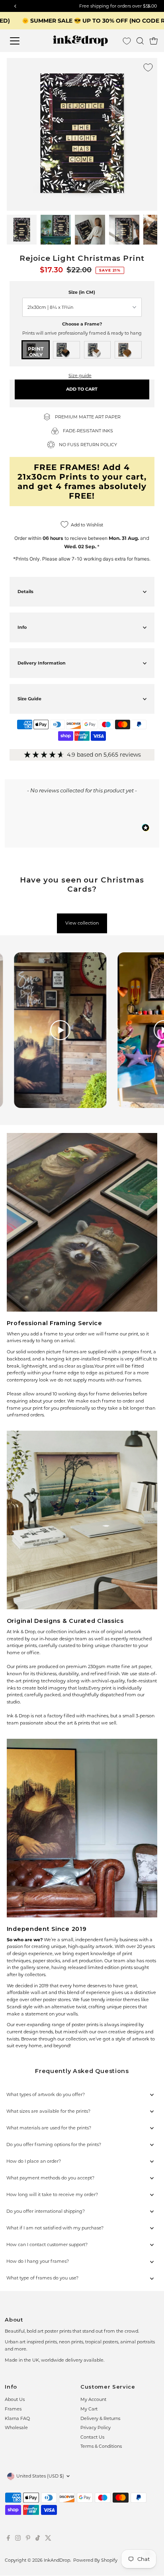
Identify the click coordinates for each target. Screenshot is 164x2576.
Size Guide (29, 699)
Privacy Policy (96, 2428)
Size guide (80, 376)
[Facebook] (8, 2539)
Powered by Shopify (95, 2560)
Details (25, 591)
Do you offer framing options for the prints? (54, 2144)
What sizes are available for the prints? (48, 2111)
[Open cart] (154, 41)
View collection (82, 923)
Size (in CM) (82, 292)
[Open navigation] (22, 41)
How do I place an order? (34, 2161)
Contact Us (92, 2437)
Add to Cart (82, 389)
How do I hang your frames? (38, 2261)
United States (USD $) (40, 2476)
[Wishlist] (127, 41)
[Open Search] (140, 41)
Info (22, 627)
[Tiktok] (38, 2539)
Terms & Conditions (101, 2446)
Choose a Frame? (82, 324)
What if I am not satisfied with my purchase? (55, 2228)
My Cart (89, 2409)
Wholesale (16, 2428)
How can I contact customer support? (47, 2245)
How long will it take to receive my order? (52, 2195)
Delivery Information (42, 663)
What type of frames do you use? (42, 2278)
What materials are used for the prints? (49, 2128)
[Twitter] (48, 2539)
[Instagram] (18, 2539)
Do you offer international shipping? (46, 2211)
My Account (93, 2399)
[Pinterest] (28, 2539)
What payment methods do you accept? (50, 2178)
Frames (13, 2409)
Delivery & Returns (100, 2418)
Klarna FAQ (17, 2418)
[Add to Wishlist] (148, 67)
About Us (15, 2399)
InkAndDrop (57, 2560)
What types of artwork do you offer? (46, 2094)
